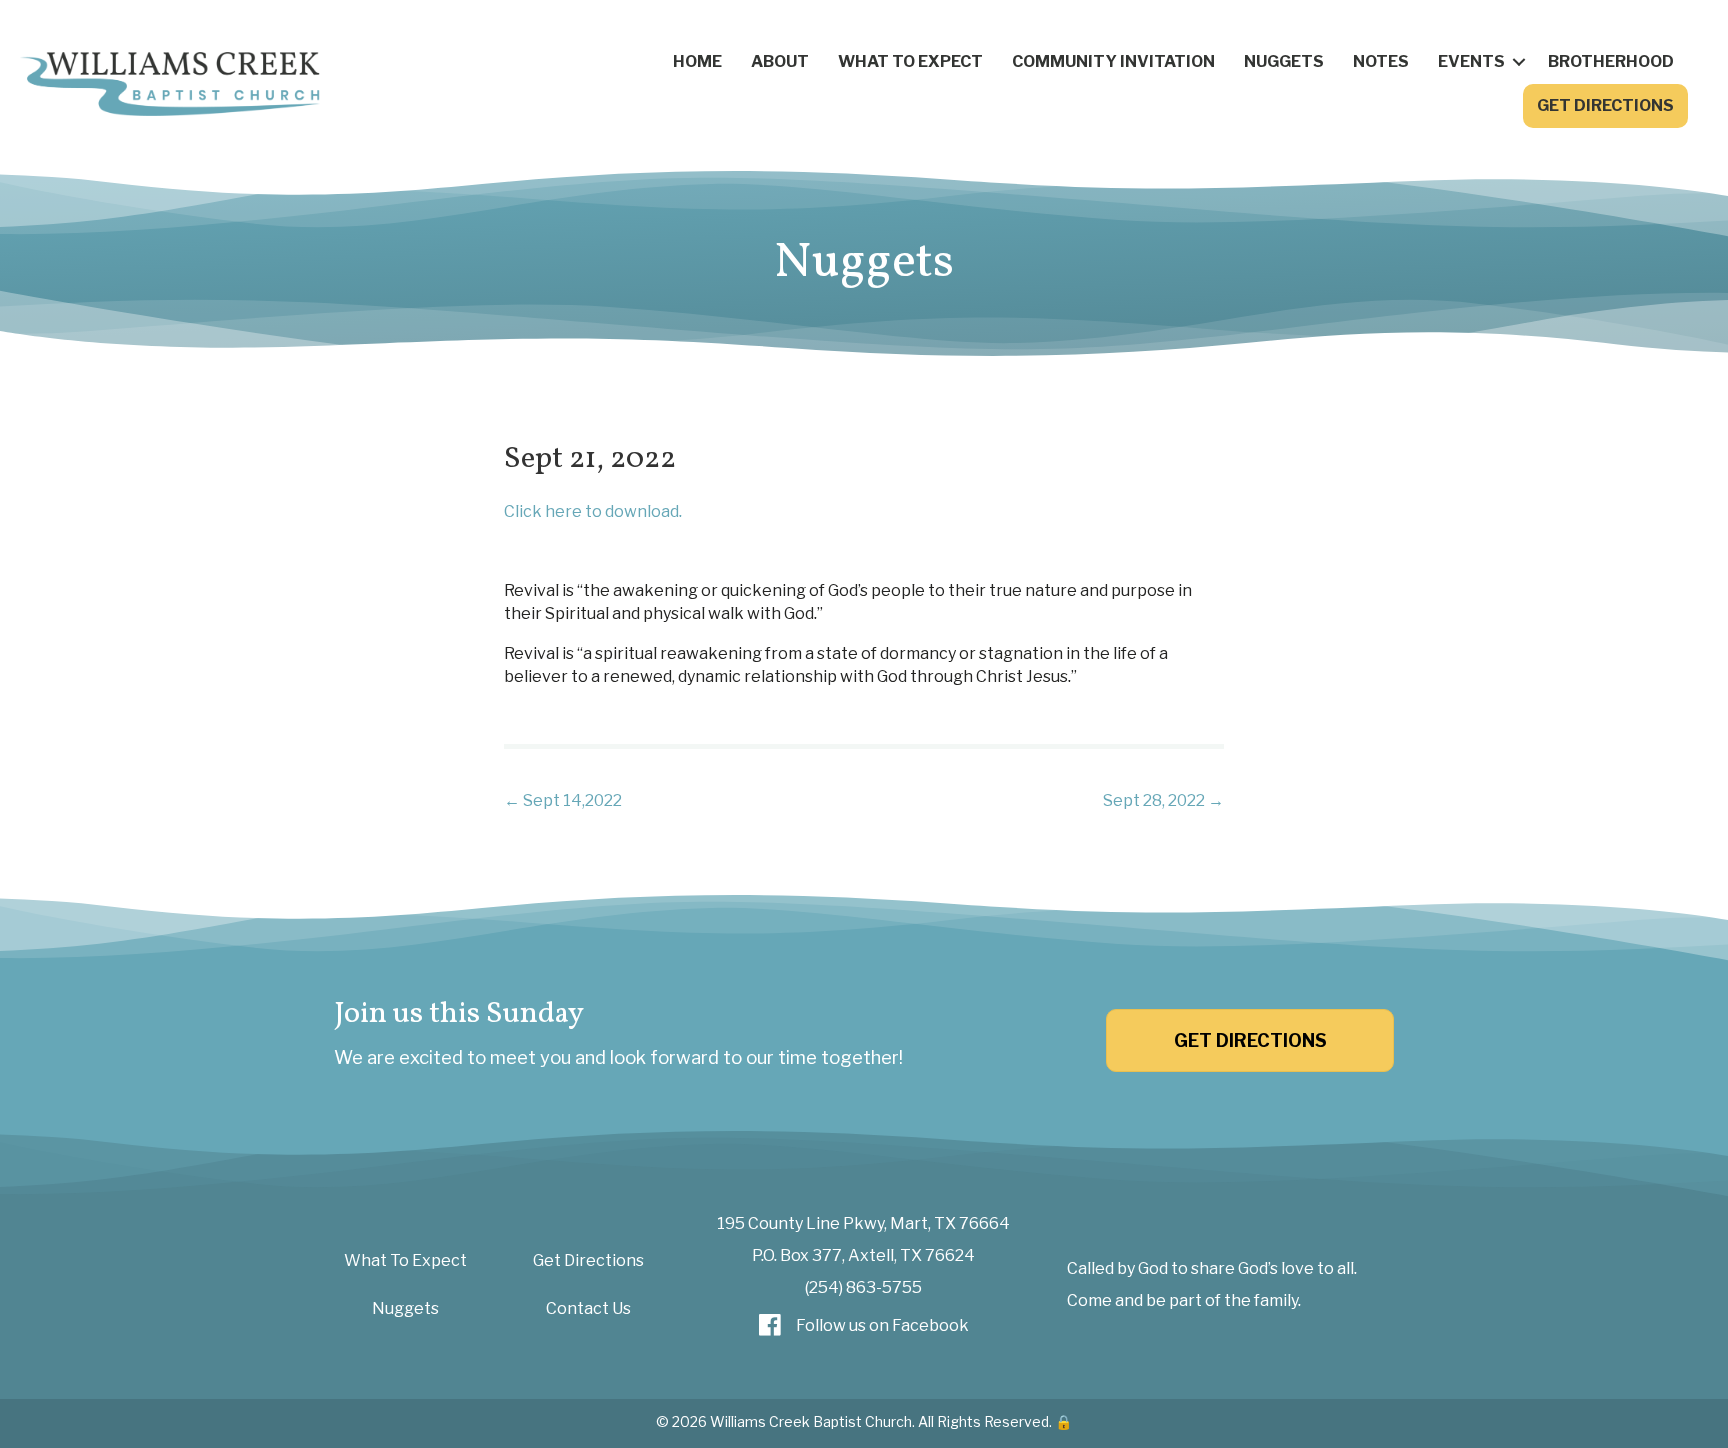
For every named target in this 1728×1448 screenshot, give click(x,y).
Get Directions (1605, 105)
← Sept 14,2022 (563, 800)
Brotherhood (1611, 61)
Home (697, 61)
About (780, 61)
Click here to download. (593, 511)
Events (1471, 61)
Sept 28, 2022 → (1163, 800)
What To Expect (405, 1260)
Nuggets (1284, 61)
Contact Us (588, 1308)
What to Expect (910, 61)
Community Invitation (1113, 61)
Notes (1381, 61)
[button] (1519, 62)
